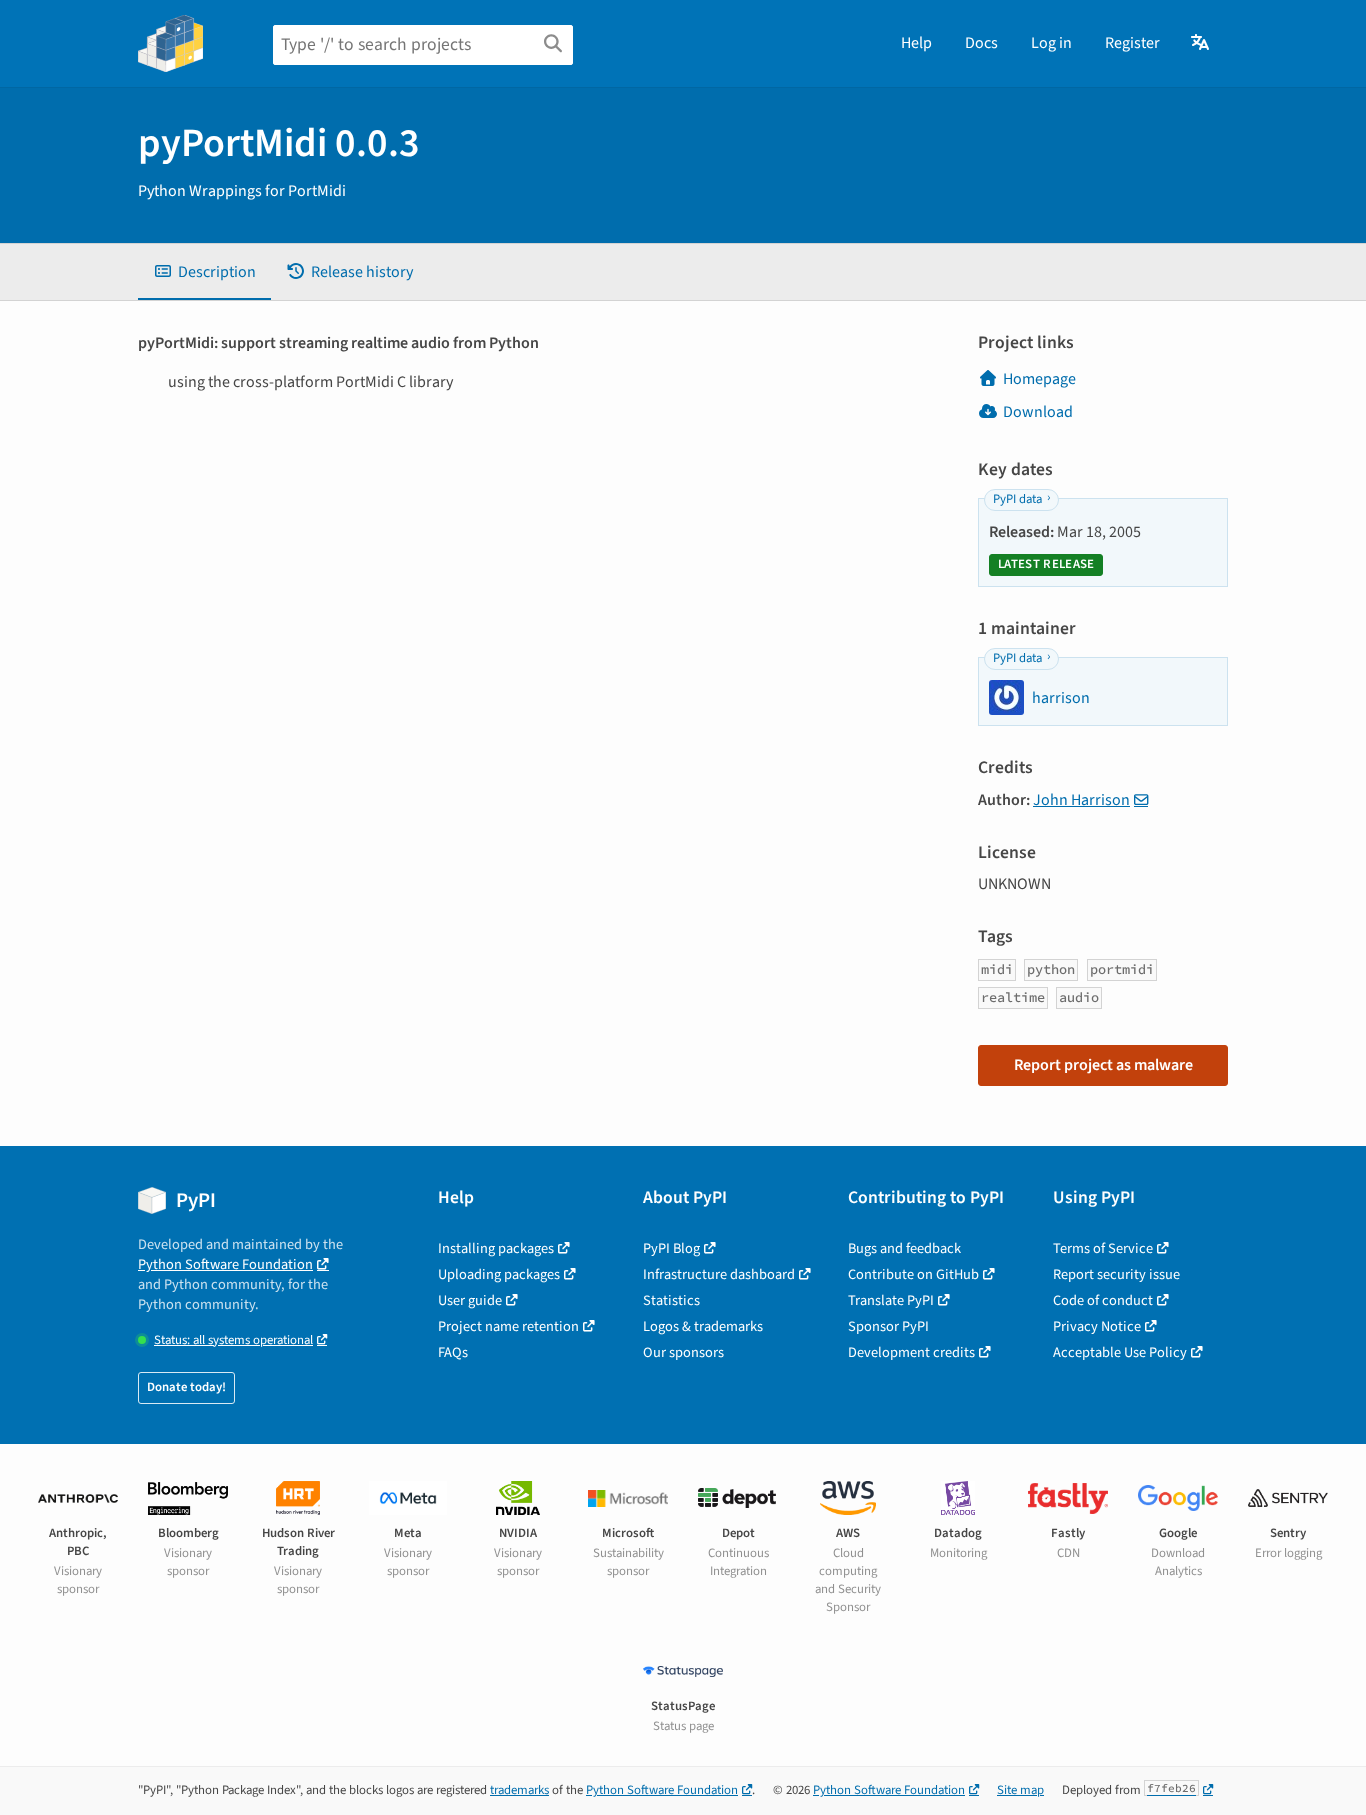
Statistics (671, 1300)
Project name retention (508, 1326)
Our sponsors (683, 1352)
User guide (470, 1300)
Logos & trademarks (703, 1326)
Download (1038, 412)
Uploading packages (499, 1274)
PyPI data (1017, 499)
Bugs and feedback (904, 1248)
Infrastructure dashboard (719, 1274)
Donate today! (186, 1387)
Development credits (911, 1352)
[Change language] (1201, 43)
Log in (1051, 43)
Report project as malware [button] (1103, 1065)
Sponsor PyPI (888, 1326)
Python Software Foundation (225, 1264)
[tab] (204, 272)
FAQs (453, 1352)
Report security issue (1116, 1274)
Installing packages (496, 1248)
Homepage (1039, 379)
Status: (233, 1340)
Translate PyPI (891, 1300)
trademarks (519, 1790)
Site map (1020, 1790)
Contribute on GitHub (913, 1274)
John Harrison (1081, 800)
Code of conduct (1103, 1300)
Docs (981, 43)
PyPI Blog (671, 1248)
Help (916, 43)
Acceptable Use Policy (1120, 1352)
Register (1132, 43)
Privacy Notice (1097, 1326)
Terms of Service (1103, 1248)
